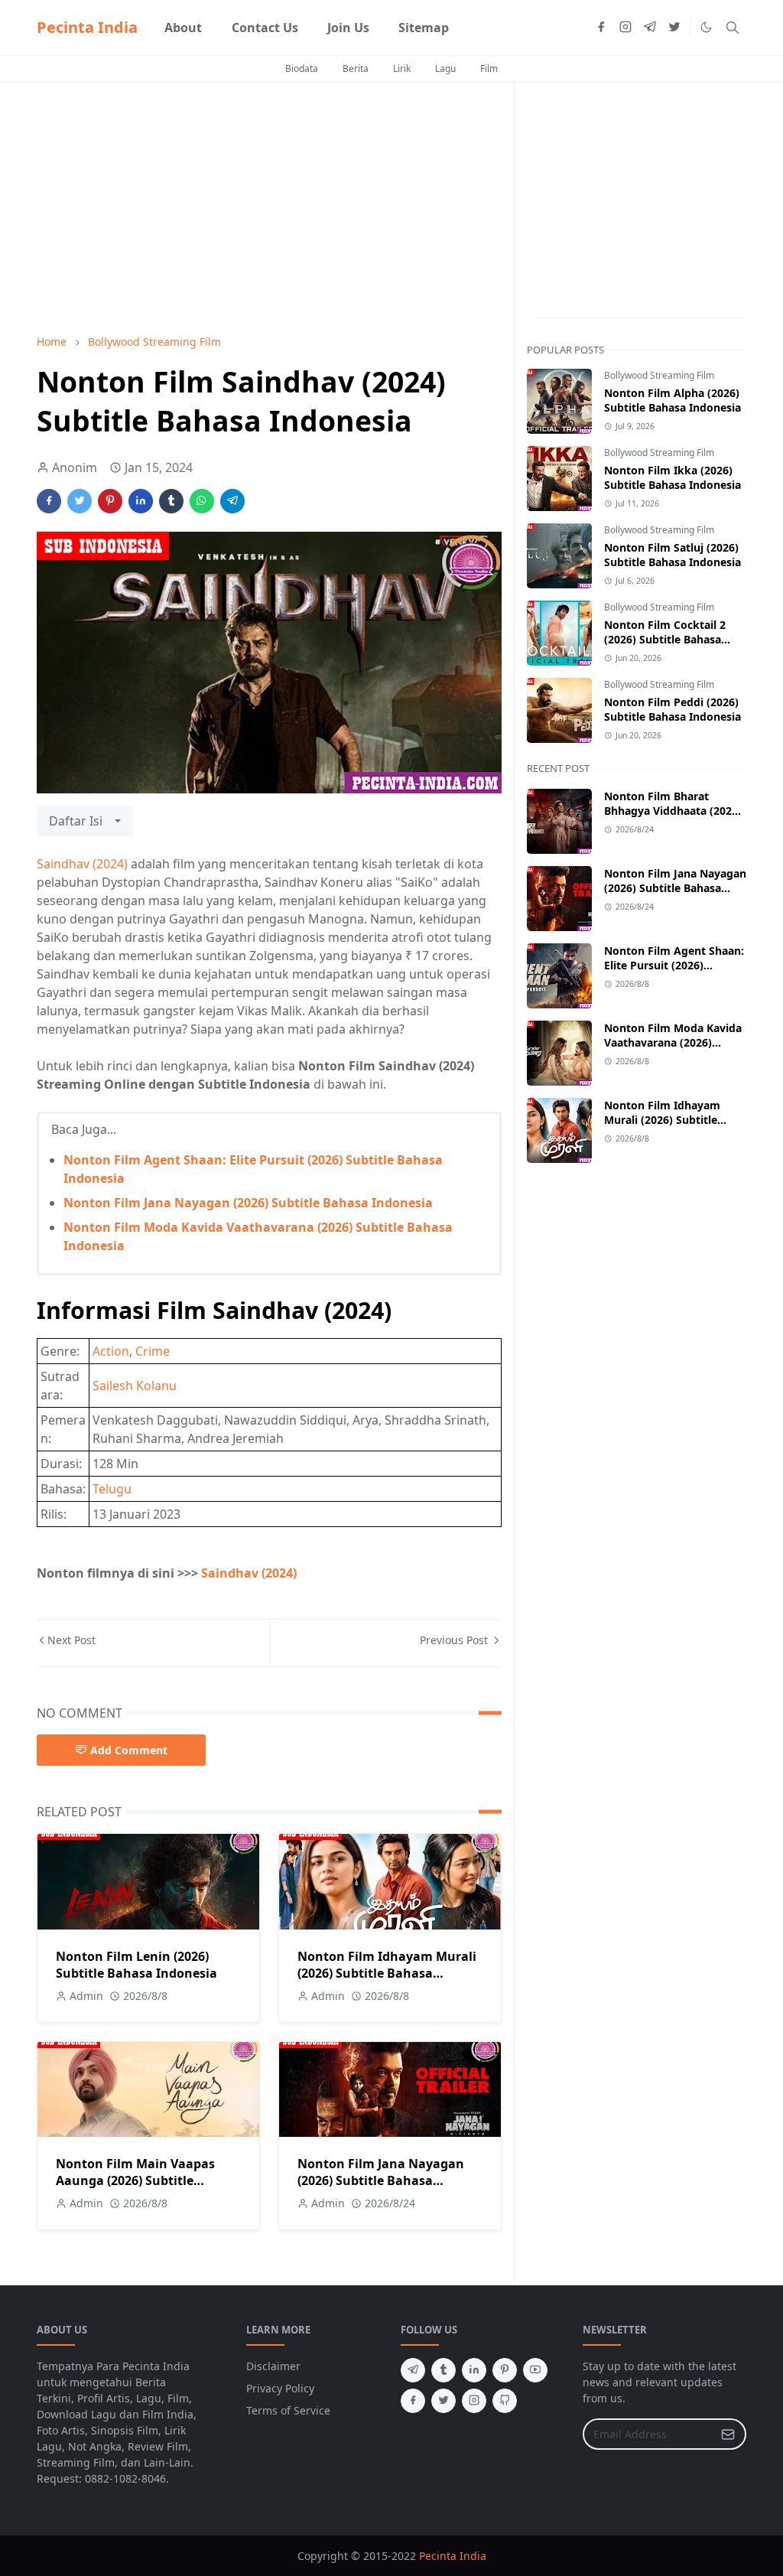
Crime (153, 1351)
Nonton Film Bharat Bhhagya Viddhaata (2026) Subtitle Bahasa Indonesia (673, 811)
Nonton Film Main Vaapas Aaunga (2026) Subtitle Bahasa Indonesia (135, 2180)
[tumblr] (443, 2370)
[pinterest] (505, 2370)
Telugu (112, 1489)
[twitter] (674, 28)
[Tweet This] (80, 501)
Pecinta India (87, 27)
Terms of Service (288, 2410)
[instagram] (625, 28)
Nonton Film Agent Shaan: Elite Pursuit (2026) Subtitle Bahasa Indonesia (674, 965)
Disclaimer (273, 2366)
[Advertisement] (269, 208)
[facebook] (601, 28)
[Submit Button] (728, 2434)
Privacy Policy (280, 2388)
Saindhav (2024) (82, 864)
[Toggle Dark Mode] (706, 27)
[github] (505, 2401)
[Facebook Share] (49, 501)
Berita (356, 68)
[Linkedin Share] (141, 501)
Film (489, 68)
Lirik (402, 68)
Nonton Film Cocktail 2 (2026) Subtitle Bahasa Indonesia (665, 639)
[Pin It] (110, 501)
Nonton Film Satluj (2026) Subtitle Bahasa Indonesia (673, 555)
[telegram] (650, 28)
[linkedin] (474, 2370)
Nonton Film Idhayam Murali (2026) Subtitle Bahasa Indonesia (387, 1973)
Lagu (445, 68)
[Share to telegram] (232, 501)
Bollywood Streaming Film (659, 375)
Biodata (302, 68)
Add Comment (129, 1750)
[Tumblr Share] (171, 501)
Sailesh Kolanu (135, 1386)
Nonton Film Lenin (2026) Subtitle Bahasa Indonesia (136, 1965)
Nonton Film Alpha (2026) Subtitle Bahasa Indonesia (673, 400)
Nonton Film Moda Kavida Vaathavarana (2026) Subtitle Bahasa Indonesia (673, 1042)
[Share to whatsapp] (202, 501)
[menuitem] (183, 28)
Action (111, 1351)
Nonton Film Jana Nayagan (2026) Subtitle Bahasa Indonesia (248, 1203)
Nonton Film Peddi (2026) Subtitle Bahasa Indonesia (673, 709)
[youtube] (535, 2370)
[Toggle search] (733, 28)
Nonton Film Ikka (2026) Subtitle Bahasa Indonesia (673, 477)
